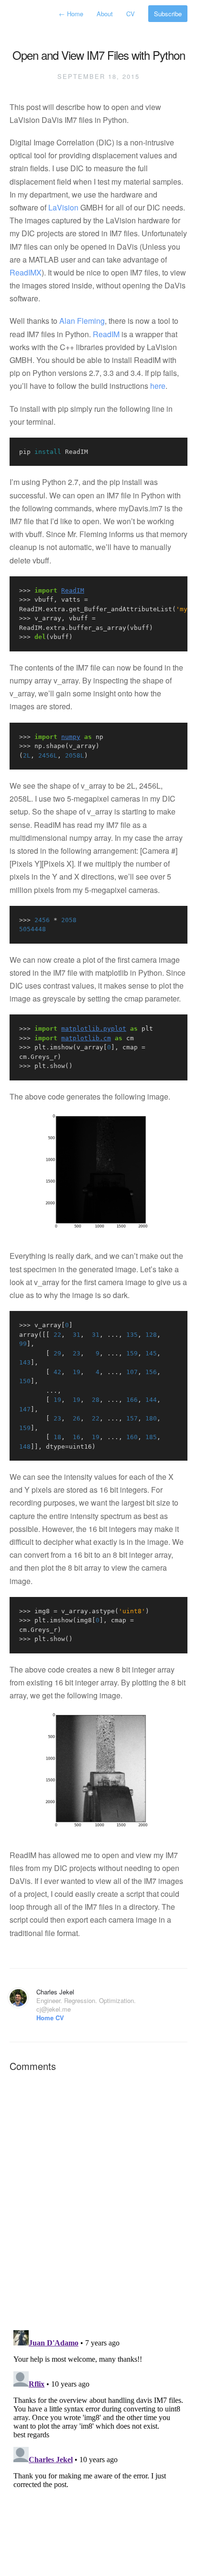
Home (72, 14)
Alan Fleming (82, 321)
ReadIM (106, 334)
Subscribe (168, 14)
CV (131, 14)
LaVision (63, 207)
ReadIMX (26, 272)
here (158, 386)
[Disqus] (98, 2200)
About (106, 14)
